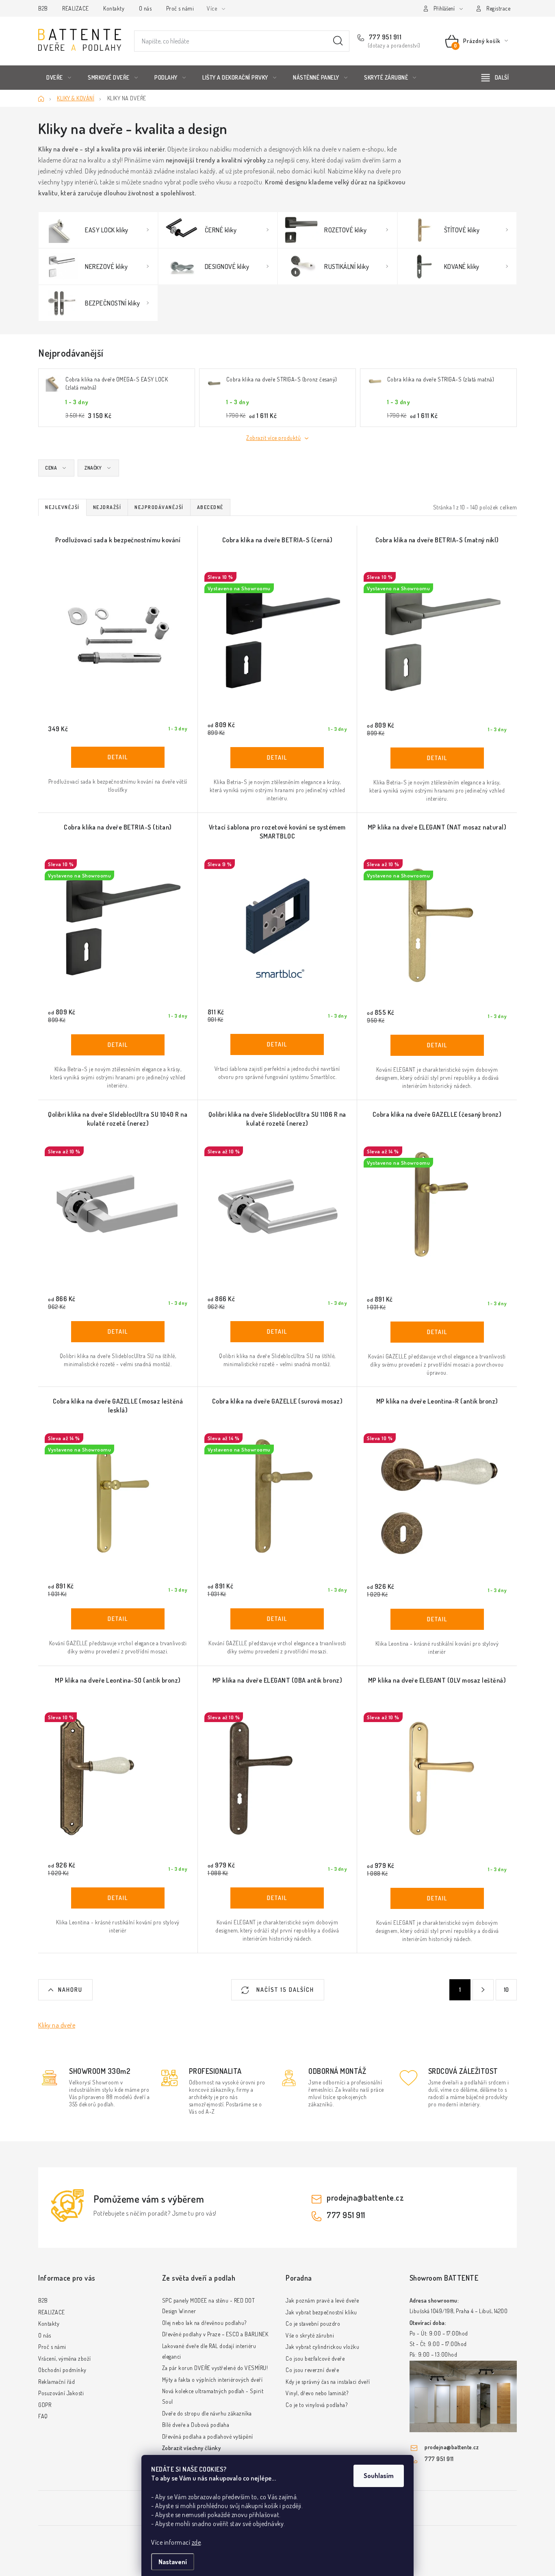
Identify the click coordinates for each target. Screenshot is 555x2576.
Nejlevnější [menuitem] (62, 507)
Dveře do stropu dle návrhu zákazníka (207, 2413)
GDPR (45, 2405)
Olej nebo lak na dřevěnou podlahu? (204, 2323)
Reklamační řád (56, 2382)
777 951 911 (384, 37)
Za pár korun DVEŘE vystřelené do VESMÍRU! (215, 2368)
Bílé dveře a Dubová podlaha (196, 2425)
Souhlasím (379, 2476)
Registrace (498, 8)
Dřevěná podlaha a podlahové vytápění (208, 2436)
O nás (145, 8)
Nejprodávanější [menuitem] (159, 507)
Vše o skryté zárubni (310, 2335)
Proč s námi (180, 8)
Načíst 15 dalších (284, 1990)
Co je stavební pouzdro (313, 2324)
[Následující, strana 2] (483, 1990)
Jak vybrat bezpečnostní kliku (321, 2312)
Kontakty (114, 8)
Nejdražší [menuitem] (107, 507)
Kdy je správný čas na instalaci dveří (328, 2382)
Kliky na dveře (57, 2025)
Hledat (338, 41)
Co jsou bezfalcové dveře (315, 2358)
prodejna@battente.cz (365, 2197)
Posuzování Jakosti (61, 2393)
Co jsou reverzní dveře (312, 2370)
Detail (118, 757)
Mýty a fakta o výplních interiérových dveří (212, 2380)
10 (506, 1990)
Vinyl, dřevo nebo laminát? (317, 2393)
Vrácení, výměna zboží (65, 2358)
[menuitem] (59, 78)
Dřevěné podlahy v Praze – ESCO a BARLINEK (215, 2334)
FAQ (43, 2416)
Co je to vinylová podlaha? (317, 2405)
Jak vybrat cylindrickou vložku (322, 2347)
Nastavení (173, 2562)
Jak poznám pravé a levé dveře (322, 2300)
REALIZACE (76, 8)
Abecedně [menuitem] (210, 507)
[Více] (495, 78)
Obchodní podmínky (62, 2370)
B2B (43, 8)
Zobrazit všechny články (192, 2448)
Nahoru (70, 1990)
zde (196, 2542)
